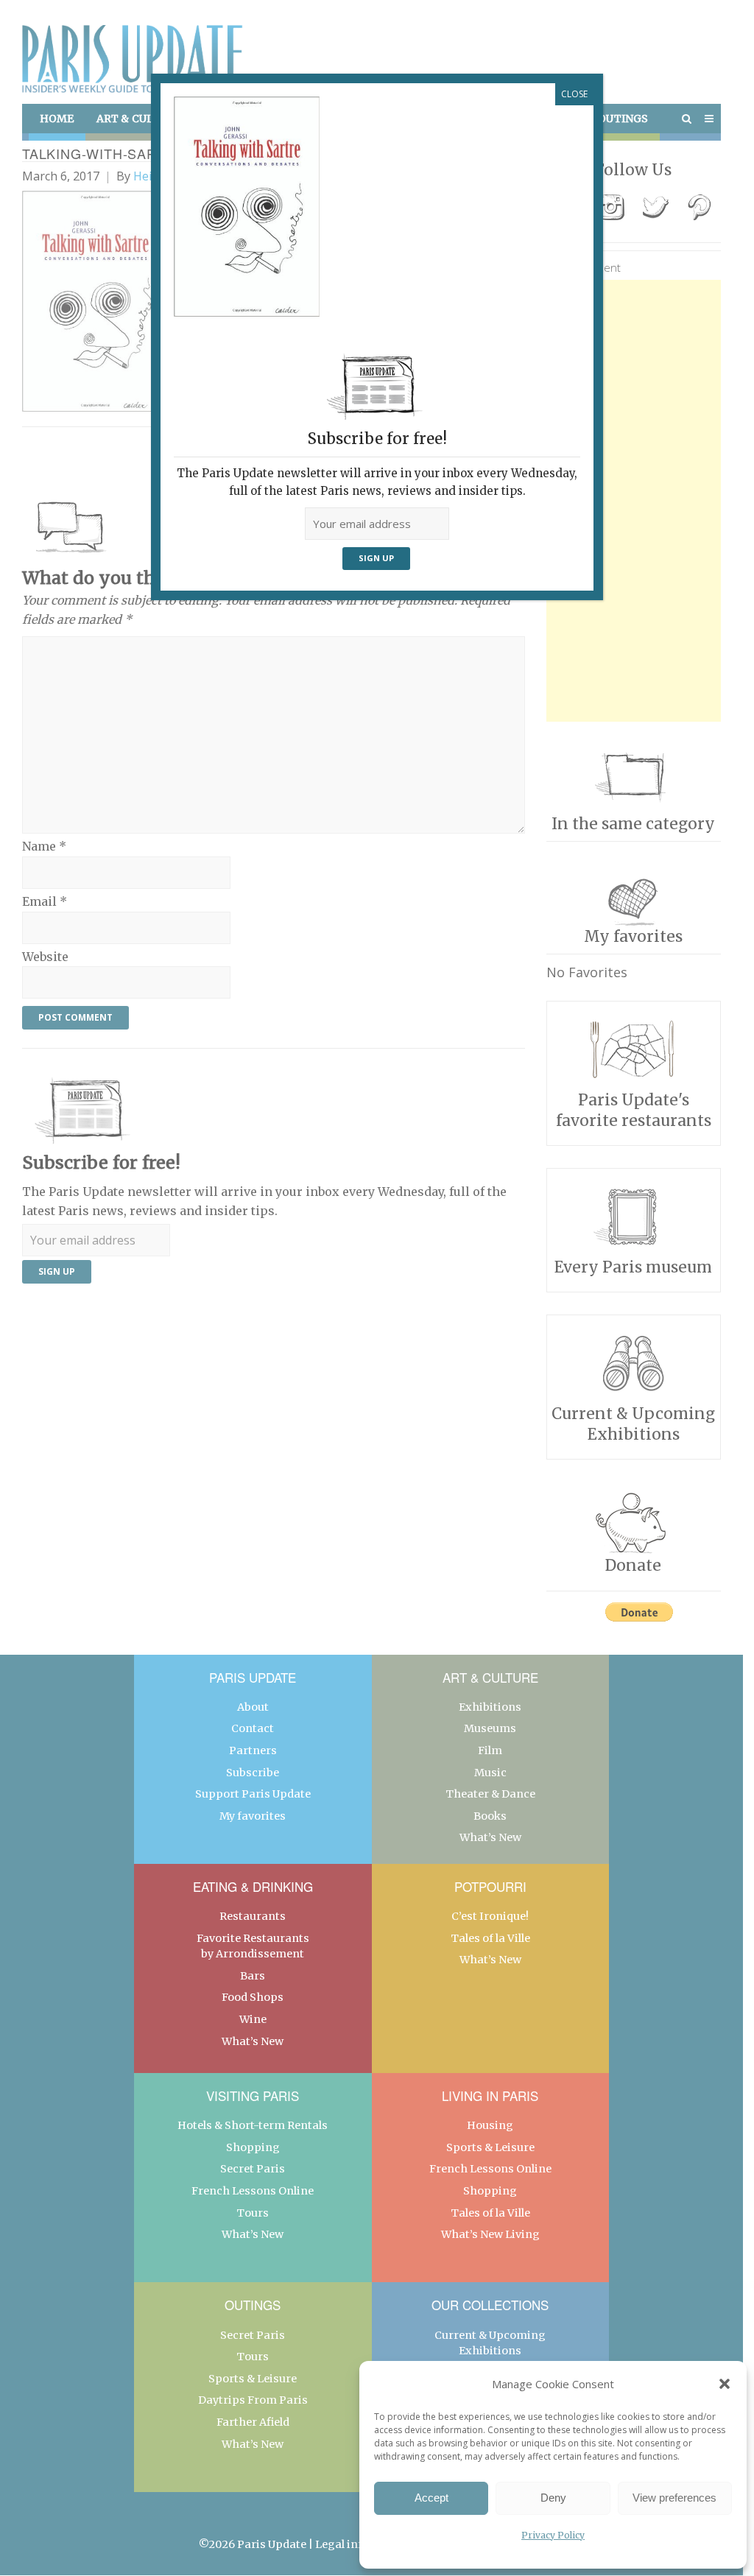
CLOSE (574, 94)
